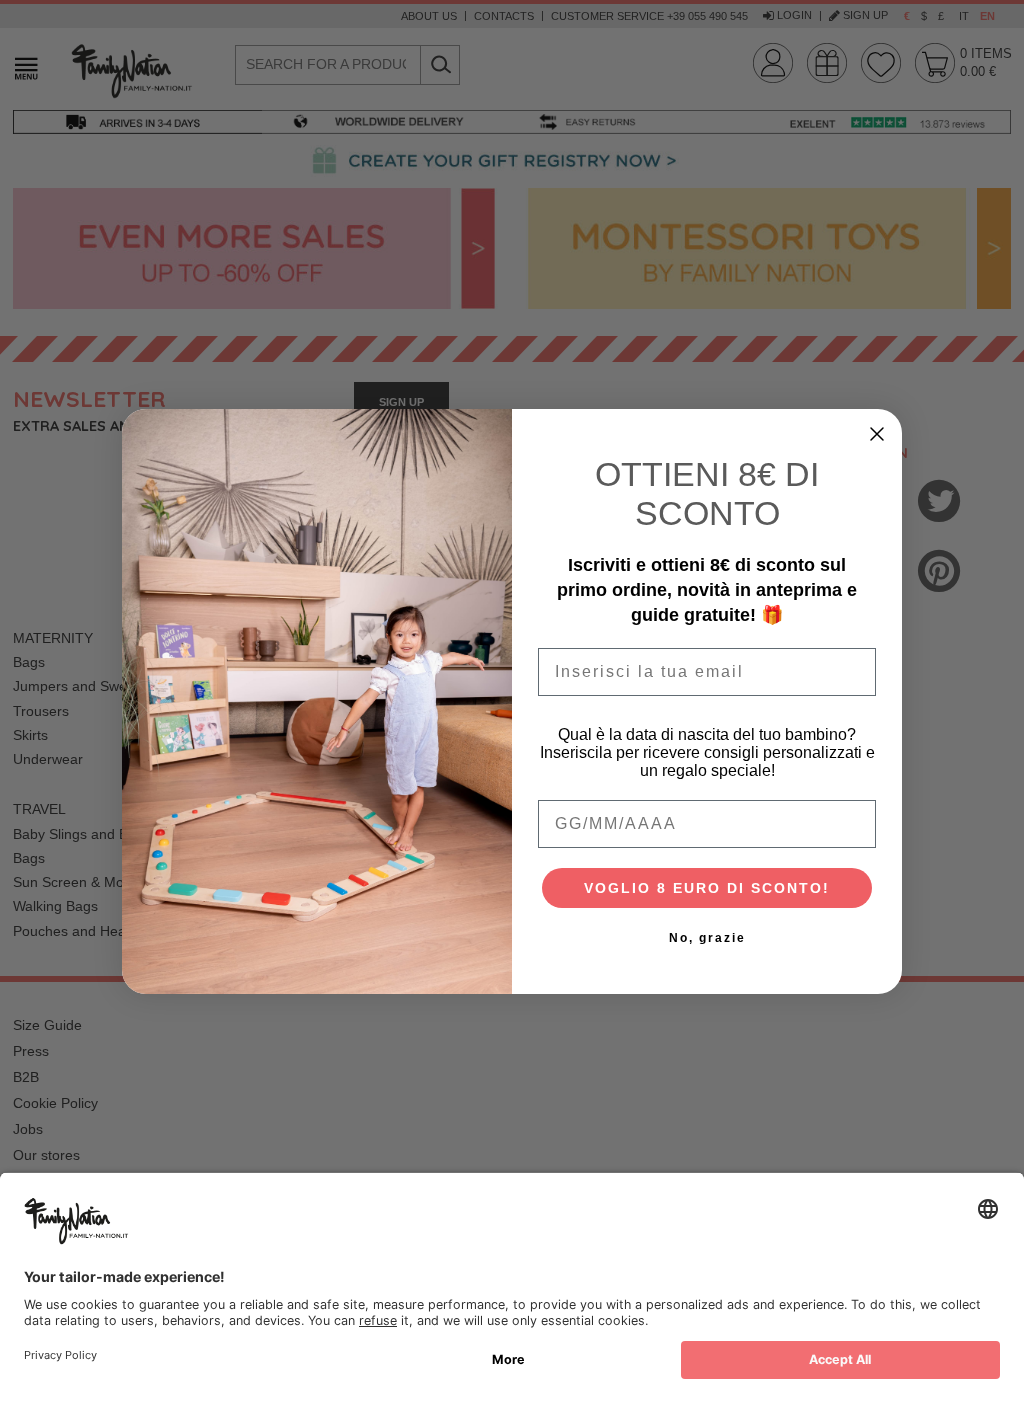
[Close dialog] (877, 434)
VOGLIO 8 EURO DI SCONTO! (707, 888)
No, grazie (707, 938)
